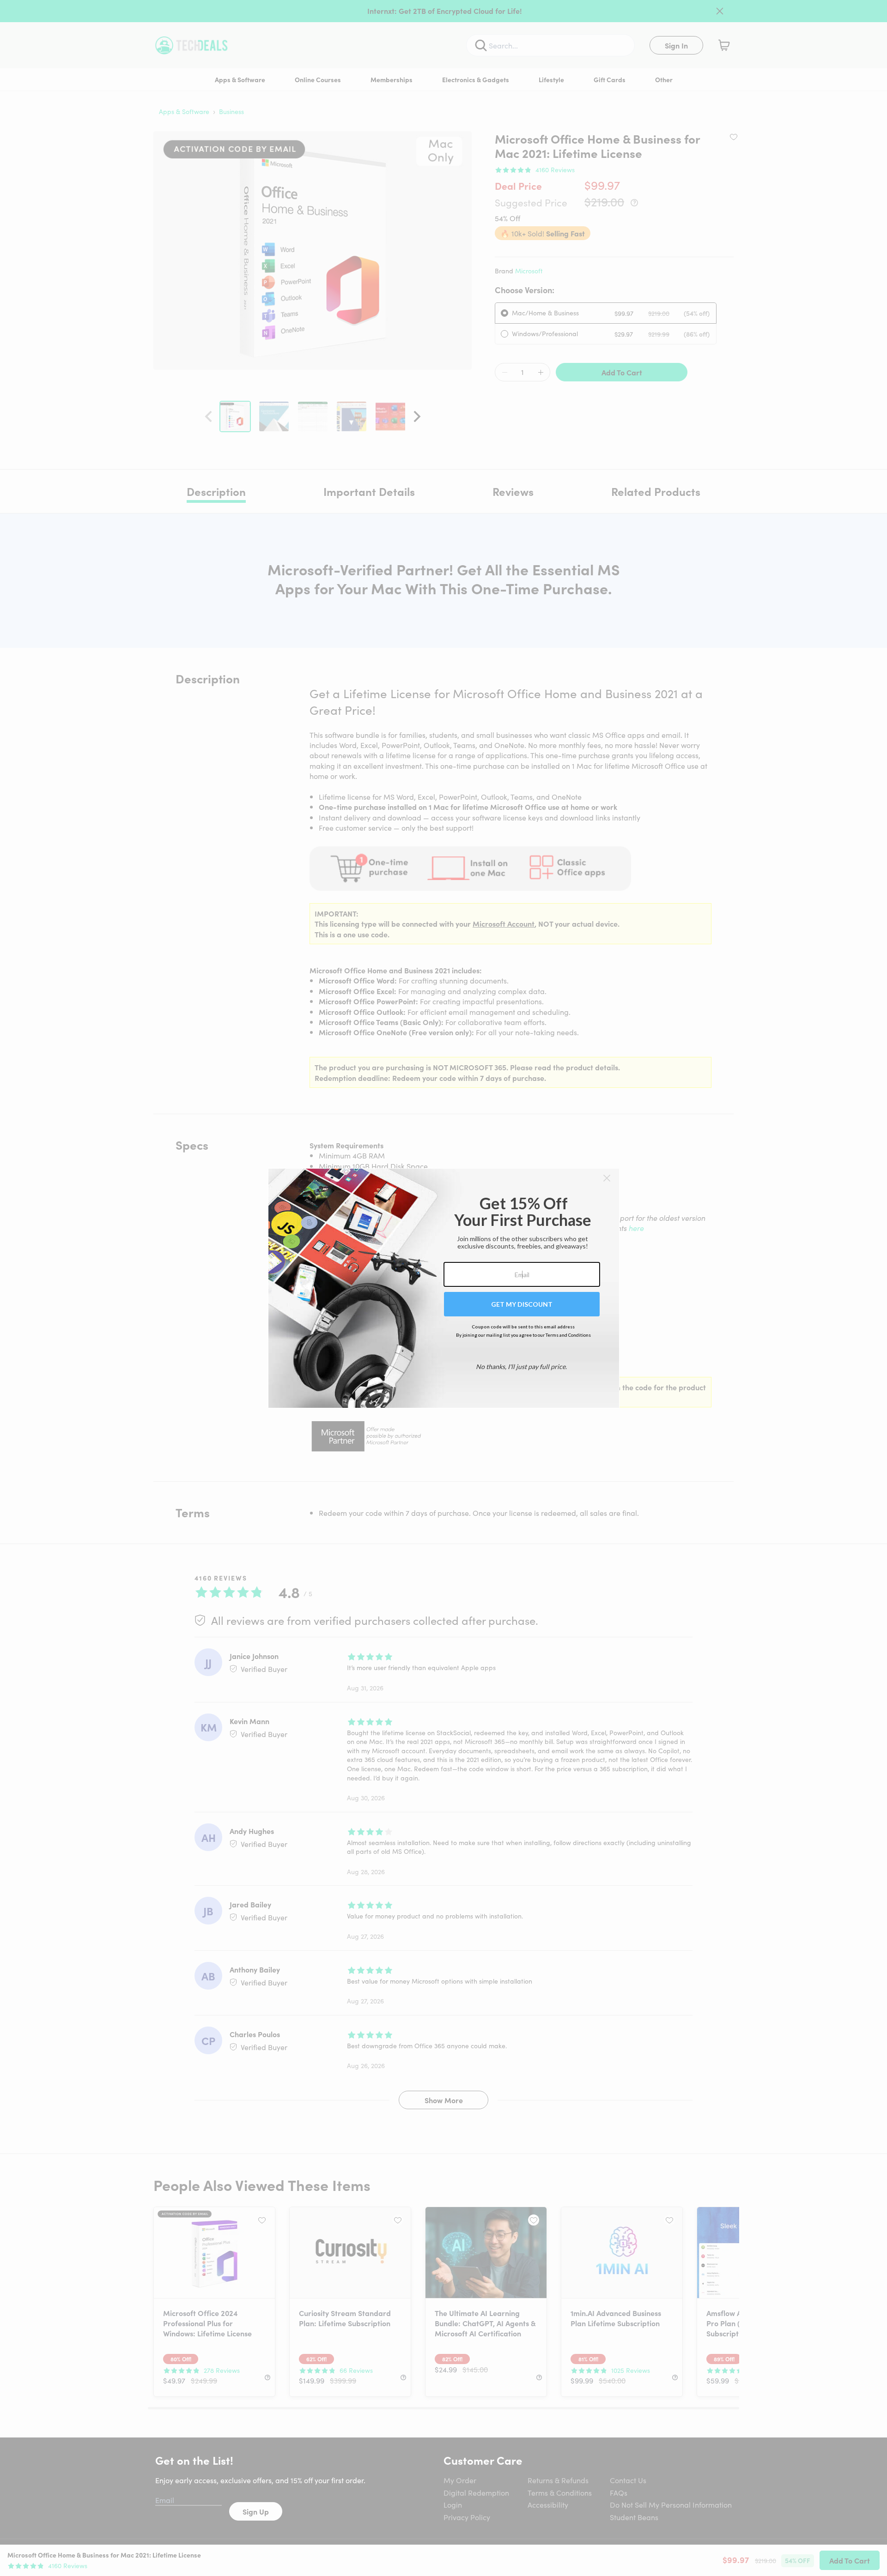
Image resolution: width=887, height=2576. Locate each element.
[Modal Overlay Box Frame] (444, 1288)
